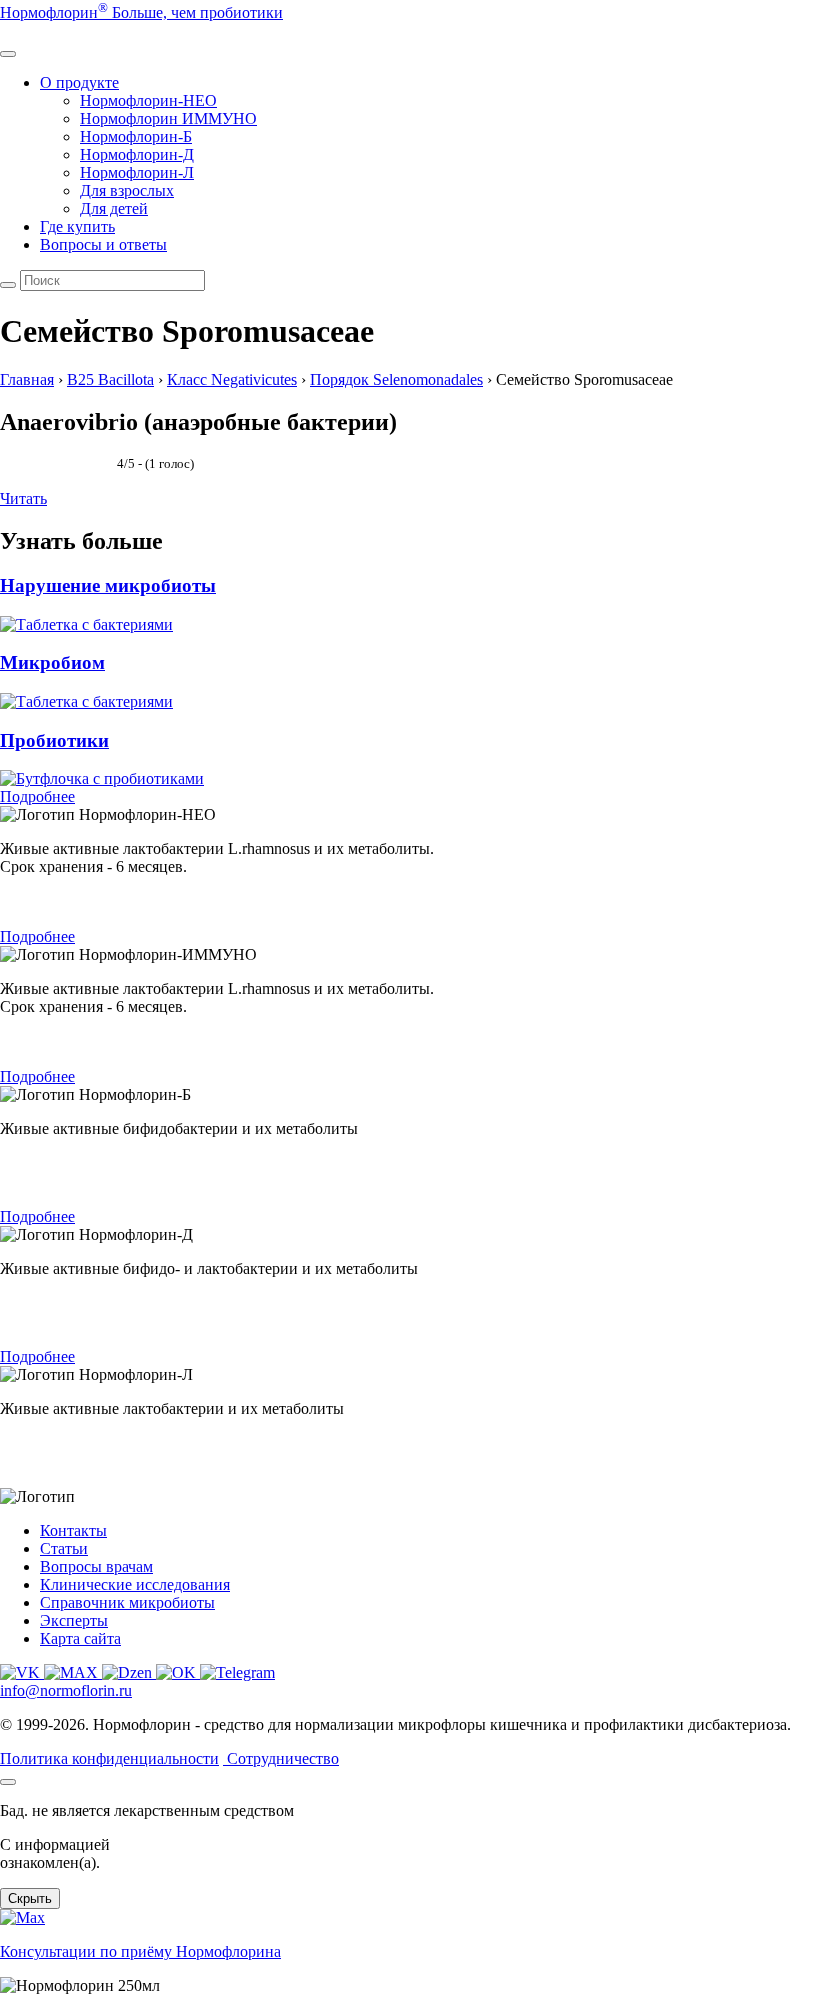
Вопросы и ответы (103, 244)
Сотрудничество (283, 1758)
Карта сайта (80, 1638)
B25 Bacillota (110, 379)
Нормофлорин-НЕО (148, 100)
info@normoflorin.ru (66, 1690)
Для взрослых (127, 190)
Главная (27, 379)
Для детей (114, 208)
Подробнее (37, 796)
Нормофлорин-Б (136, 136)
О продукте (79, 82)
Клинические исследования (135, 1584)
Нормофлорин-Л (137, 172)
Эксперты (74, 1620)
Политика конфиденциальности (109, 1758)
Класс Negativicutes (232, 379)
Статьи (64, 1548)
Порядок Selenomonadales (396, 379)
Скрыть (30, 1898)
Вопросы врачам (96, 1566)
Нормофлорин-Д (137, 154)
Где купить (77, 226)
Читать (23, 498)
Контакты (73, 1530)
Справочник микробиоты (127, 1602)
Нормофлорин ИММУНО (168, 118)
